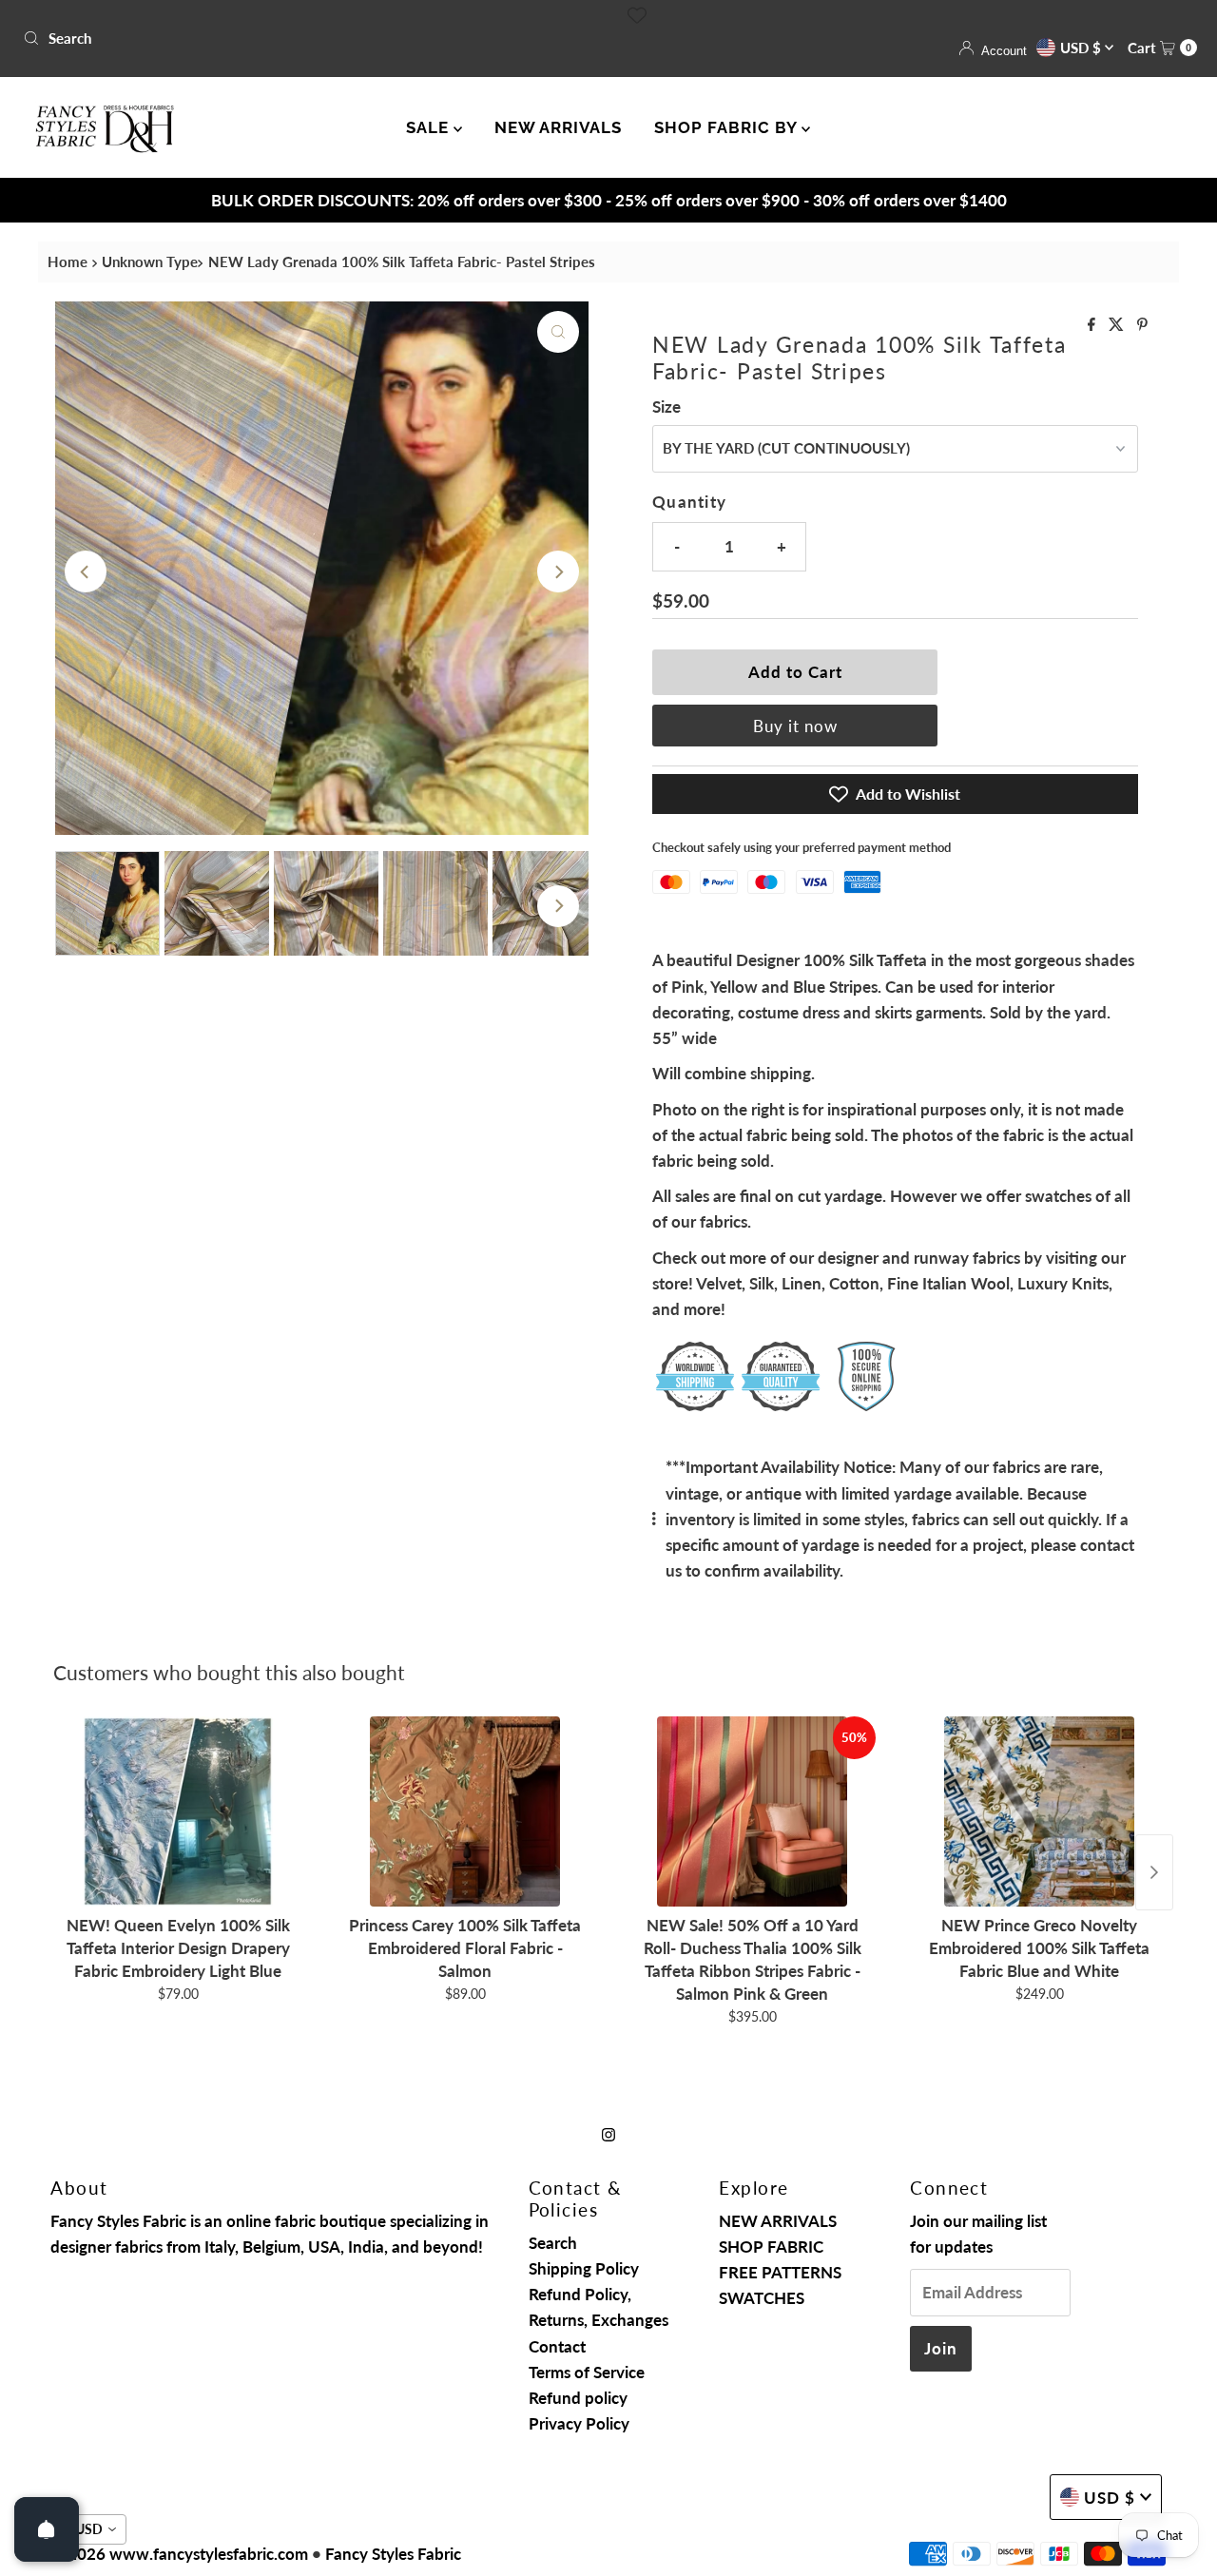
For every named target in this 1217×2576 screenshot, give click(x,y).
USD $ (1082, 48)
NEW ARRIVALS (558, 127)
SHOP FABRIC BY (728, 127)
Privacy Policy (579, 2423)
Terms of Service (587, 2372)
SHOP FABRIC (771, 2247)
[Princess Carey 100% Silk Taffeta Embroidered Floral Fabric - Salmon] (465, 1811)
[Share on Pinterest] (1142, 325)
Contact (557, 2346)
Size (666, 407)
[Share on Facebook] (1093, 325)
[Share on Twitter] (1118, 325)
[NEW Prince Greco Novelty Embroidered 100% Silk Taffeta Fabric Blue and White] (1039, 1811)
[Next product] (1154, 1872)
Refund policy (578, 2398)
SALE (430, 127)
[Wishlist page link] (637, 15)
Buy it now (795, 726)
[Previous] (86, 571)
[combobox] (308, 38)
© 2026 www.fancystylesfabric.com (179, 2554)
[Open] (47, 2529)
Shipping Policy (584, 2268)
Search (553, 2243)
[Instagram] (608, 2133)
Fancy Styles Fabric (393, 2554)
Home (68, 261)
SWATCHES (762, 2298)
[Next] (558, 571)
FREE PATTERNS (780, 2272)
